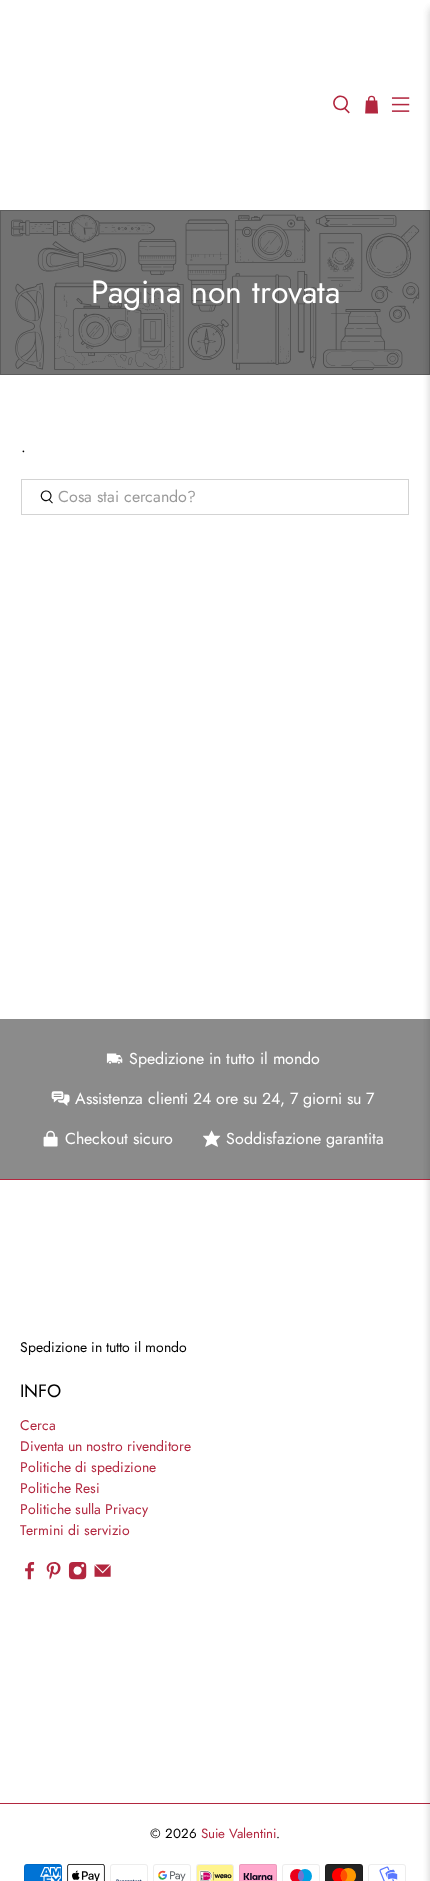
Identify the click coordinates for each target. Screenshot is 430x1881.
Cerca (38, 1425)
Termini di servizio (75, 1530)
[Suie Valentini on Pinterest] (53, 1575)
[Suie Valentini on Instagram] (77, 1575)
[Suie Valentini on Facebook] (29, 1575)
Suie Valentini (238, 1833)
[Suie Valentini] (166, 105)
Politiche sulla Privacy (84, 1509)
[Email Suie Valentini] (102, 1575)
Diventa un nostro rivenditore (105, 1446)
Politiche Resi (60, 1488)
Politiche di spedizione (88, 1467)
